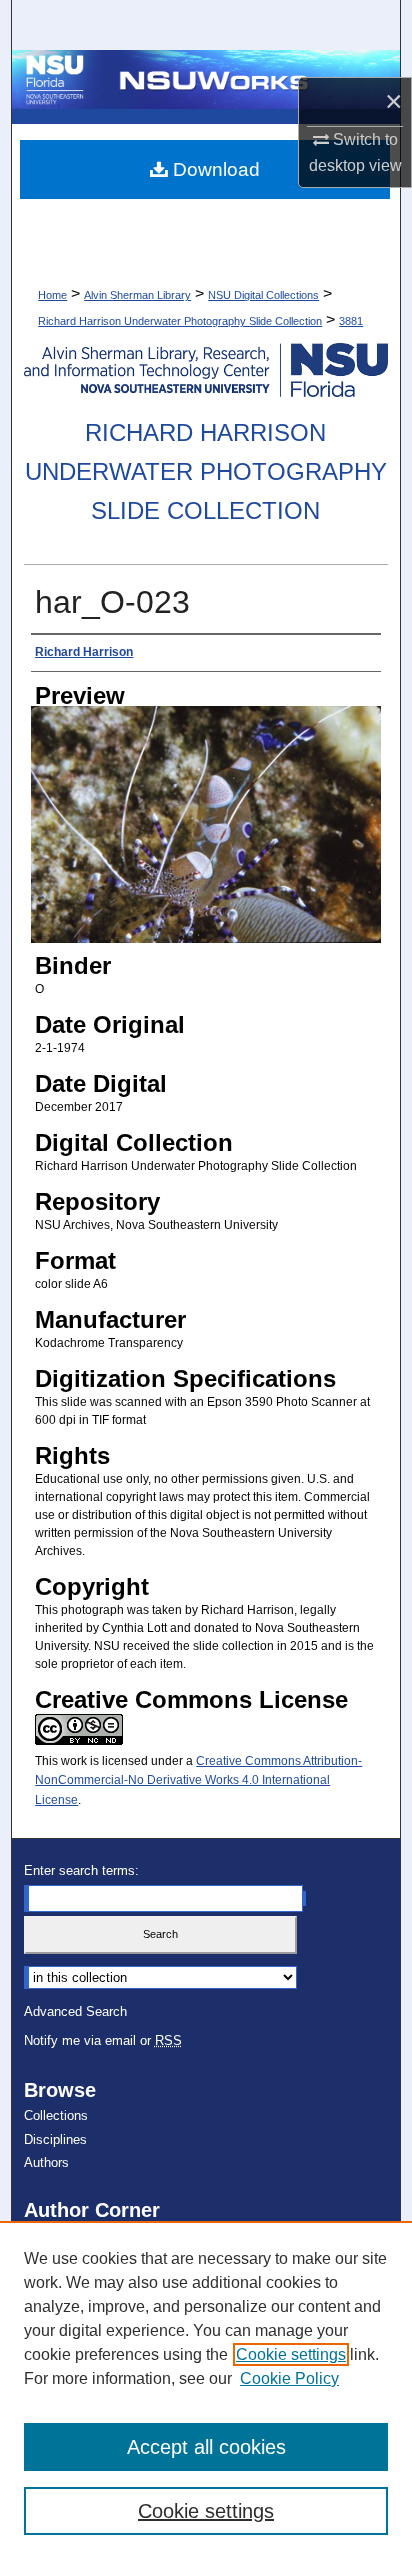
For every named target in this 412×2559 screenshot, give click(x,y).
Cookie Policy (289, 2378)
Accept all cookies (206, 2447)
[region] (206, 2390)
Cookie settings (291, 2354)
